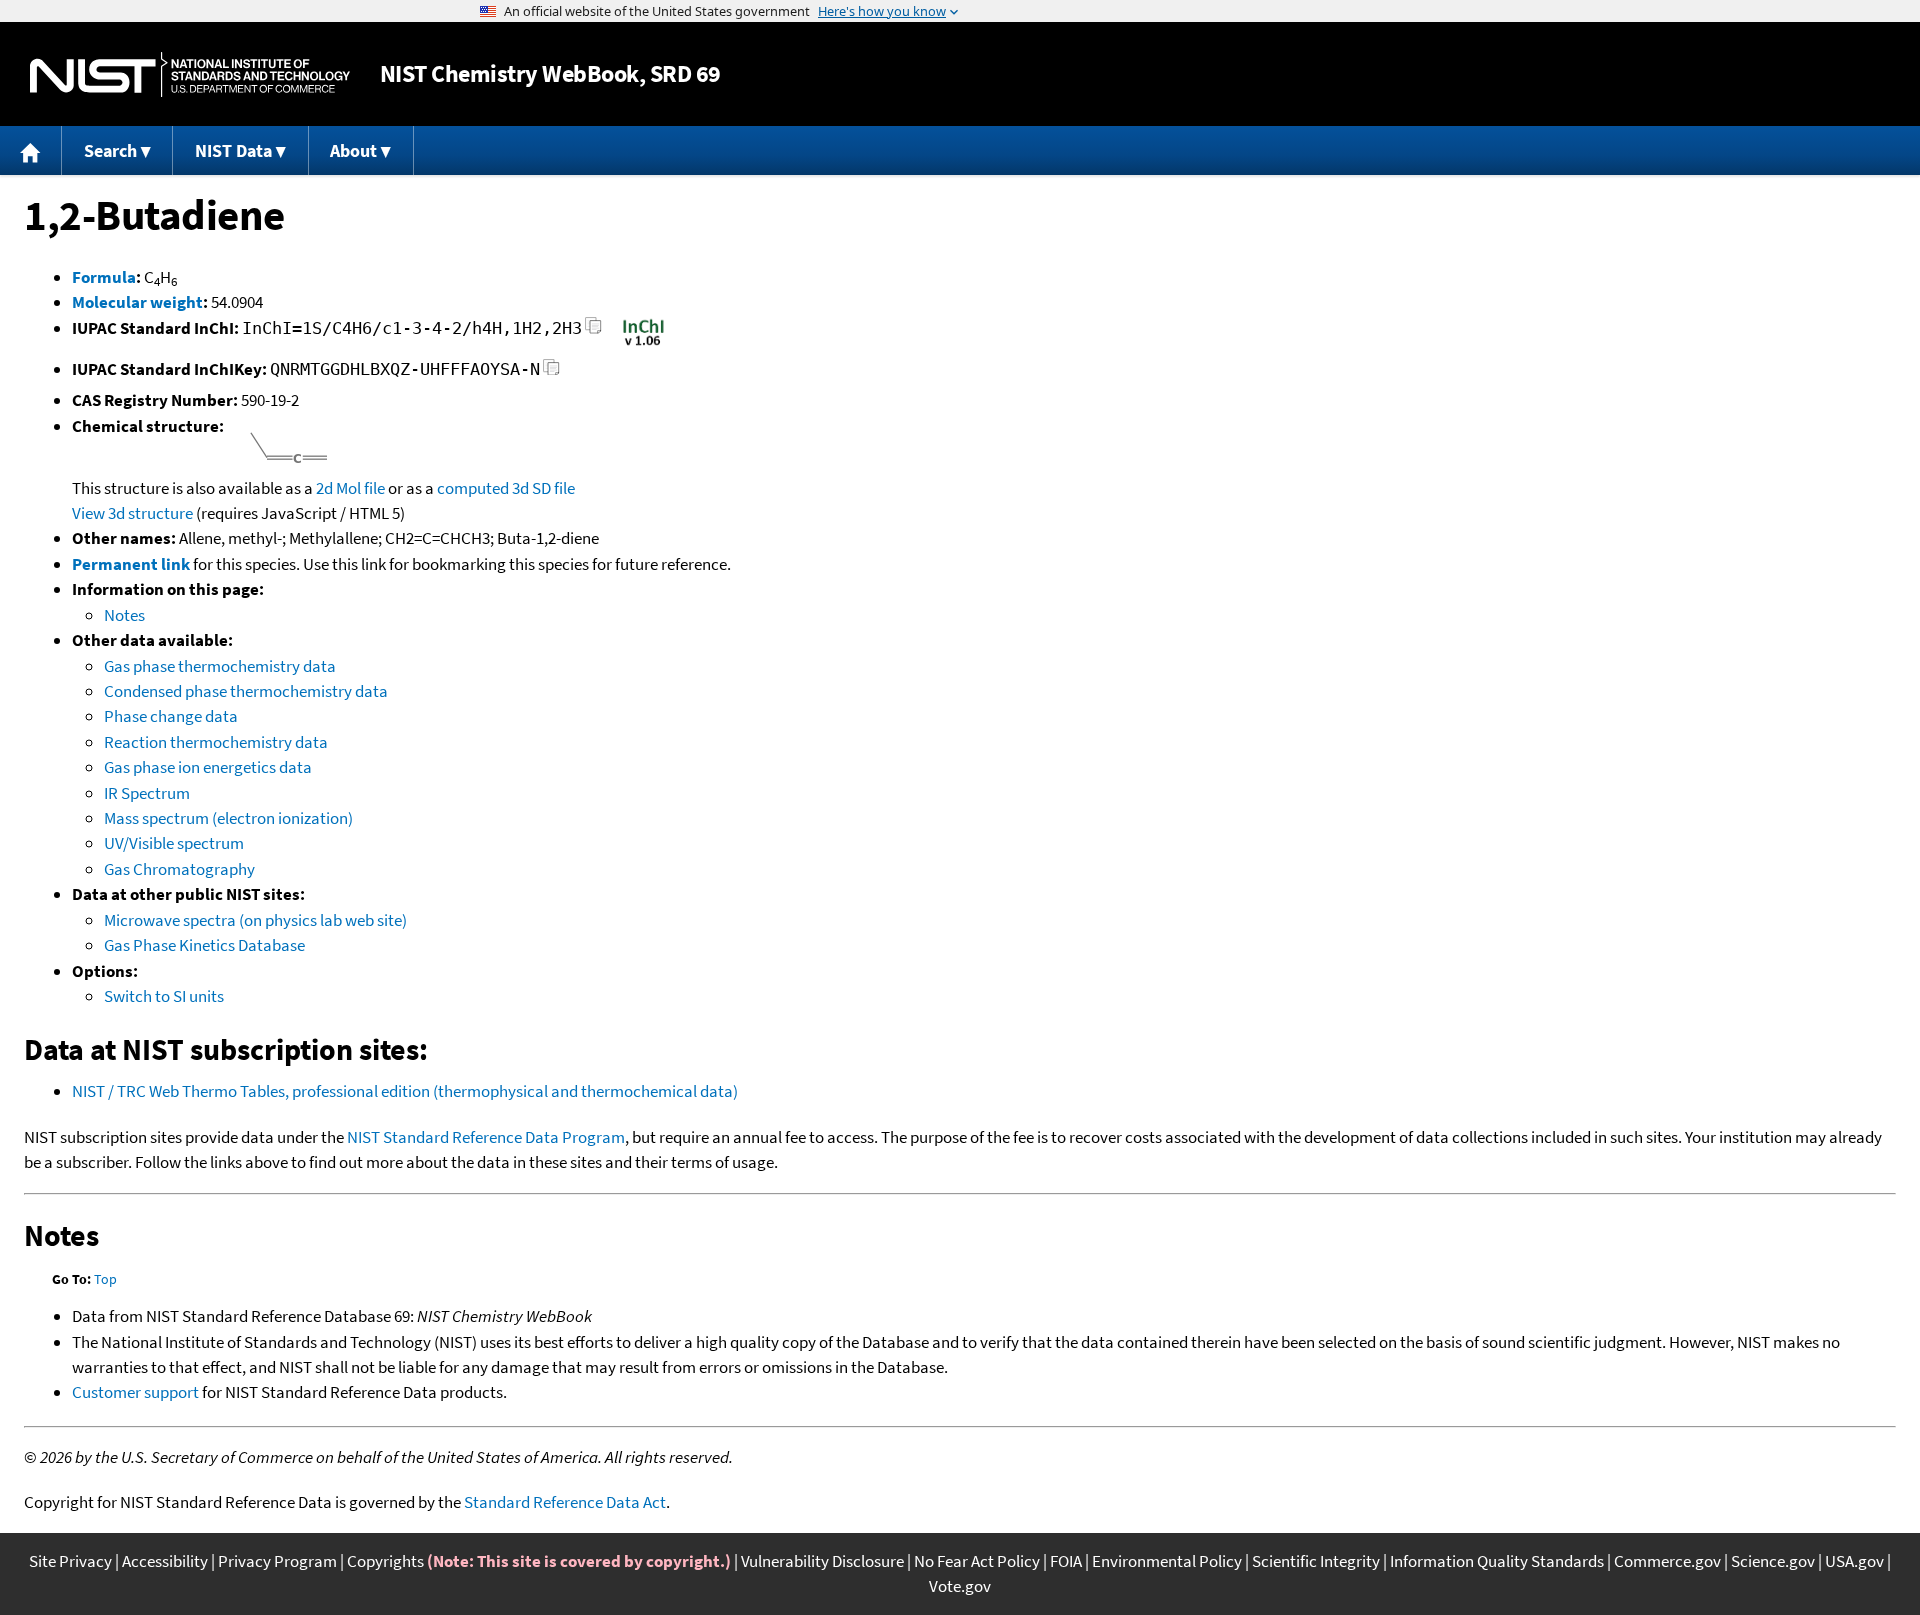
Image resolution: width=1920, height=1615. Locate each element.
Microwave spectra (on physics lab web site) (255, 920)
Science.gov (1773, 1561)
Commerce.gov (1667, 1561)
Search (110, 150)
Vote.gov (960, 1586)
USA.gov (1854, 1561)
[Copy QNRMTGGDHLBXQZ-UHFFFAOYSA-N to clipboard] (551, 372)
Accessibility (165, 1561)
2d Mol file (350, 488)
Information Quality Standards (1497, 1561)
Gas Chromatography (179, 869)
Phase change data (171, 716)
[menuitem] (31, 150)
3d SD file (543, 488)
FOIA (1066, 1561)
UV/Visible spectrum (174, 843)
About (353, 150)
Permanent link (131, 564)
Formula (104, 277)
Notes (124, 615)
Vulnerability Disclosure (822, 1561)
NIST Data (233, 150)
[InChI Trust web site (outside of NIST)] (643, 344)
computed (473, 488)
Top (105, 1279)
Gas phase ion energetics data (208, 767)
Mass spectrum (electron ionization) (228, 818)
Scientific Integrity (1316, 1561)
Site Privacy (70, 1561)
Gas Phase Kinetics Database (204, 945)
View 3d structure (132, 513)
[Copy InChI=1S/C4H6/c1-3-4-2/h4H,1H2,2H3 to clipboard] (593, 331)
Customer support (135, 1392)
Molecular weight (137, 302)
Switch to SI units (164, 996)
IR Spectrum (147, 793)
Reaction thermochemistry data (216, 742)
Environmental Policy (1167, 1561)
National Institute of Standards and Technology (190, 74)
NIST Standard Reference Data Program (486, 1137)
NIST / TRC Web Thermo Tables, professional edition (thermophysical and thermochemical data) (405, 1091)
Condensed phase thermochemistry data (246, 691)
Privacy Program (277, 1561)
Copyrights (385, 1561)
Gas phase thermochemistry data (220, 666)
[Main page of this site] (31, 150)
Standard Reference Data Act (565, 1502)
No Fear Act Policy (977, 1561)
